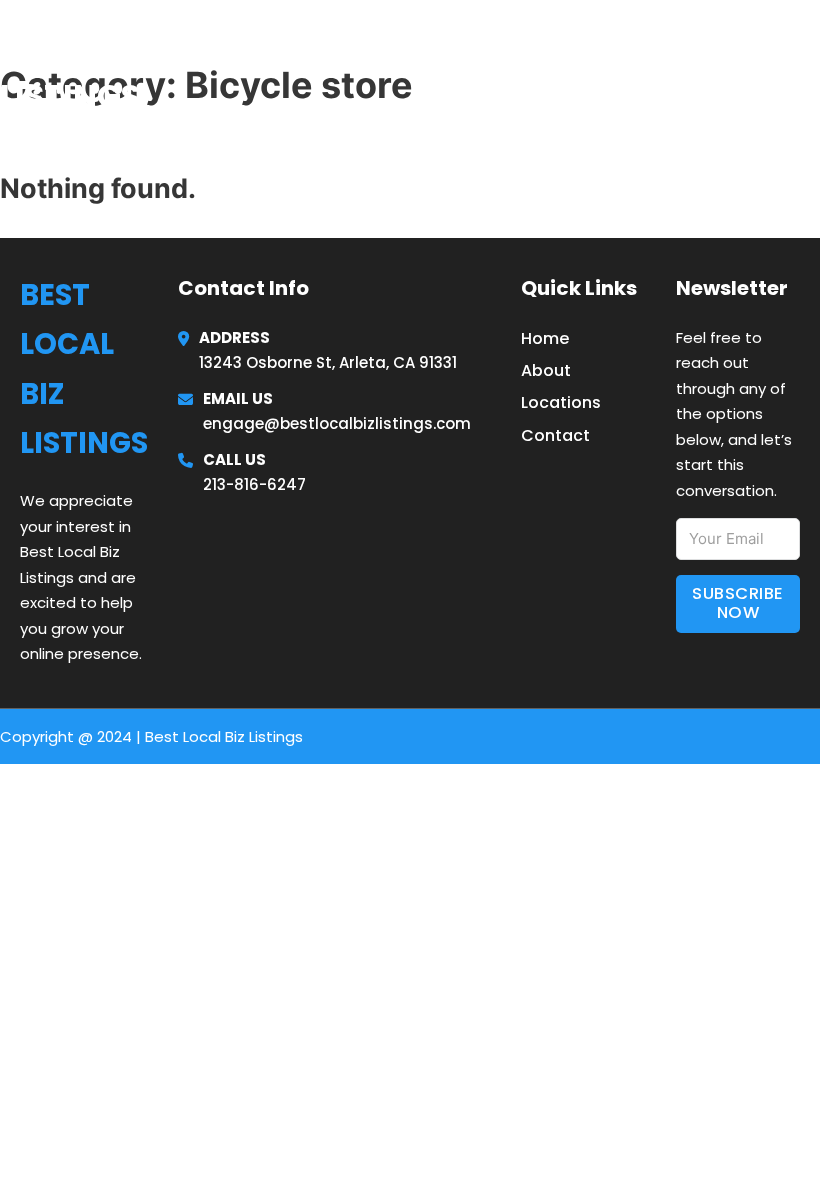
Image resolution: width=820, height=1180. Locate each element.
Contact (555, 435)
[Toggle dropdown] (812, 69)
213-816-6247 (254, 484)
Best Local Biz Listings (122, 68)
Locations (669, 69)
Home (574, 69)
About (546, 370)
